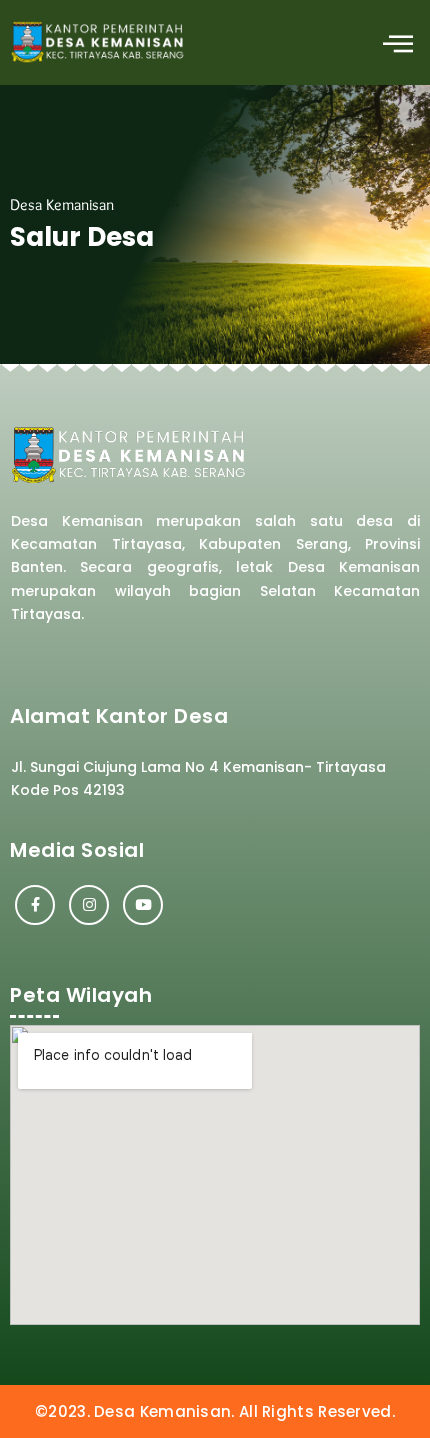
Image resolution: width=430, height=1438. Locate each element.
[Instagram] (89, 905)
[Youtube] (143, 905)
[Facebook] (35, 905)
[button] (397, 42)
